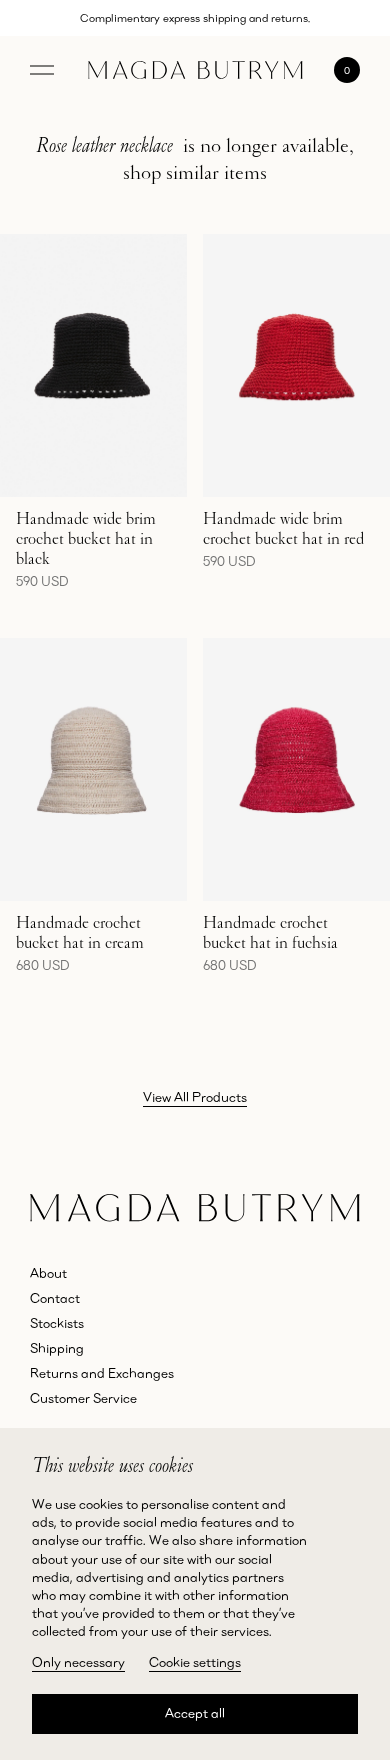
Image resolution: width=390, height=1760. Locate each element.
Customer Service (83, 1398)
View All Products (195, 1097)
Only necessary (78, 1662)
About (48, 1273)
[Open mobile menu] (42, 70)
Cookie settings (195, 1662)
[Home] (195, 70)
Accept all (195, 1713)
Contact (55, 1298)
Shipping (57, 1348)
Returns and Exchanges (102, 1373)
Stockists (57, 1323)
